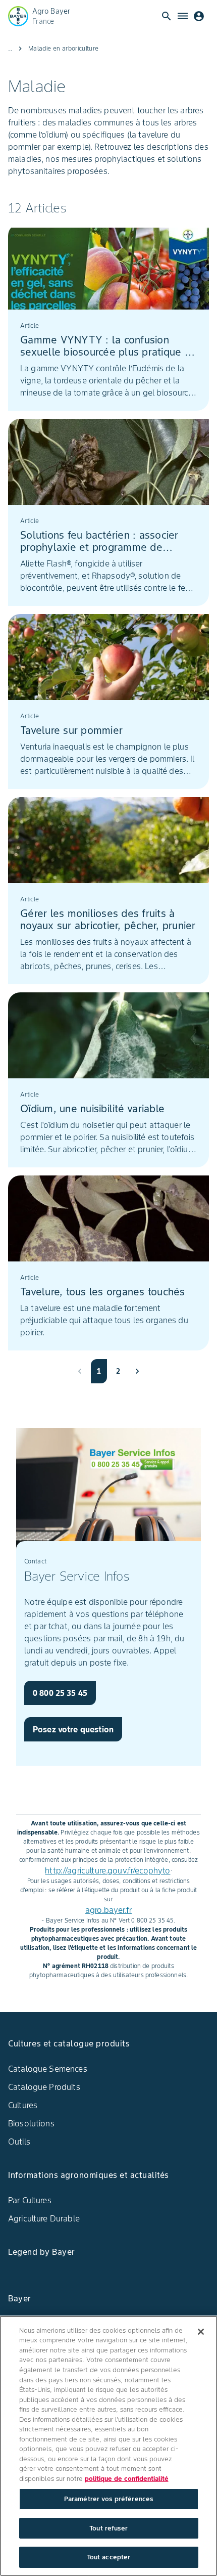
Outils (19, 2142)
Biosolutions (31, 2123)
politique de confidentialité (127, 2479)
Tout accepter (109, 2557)
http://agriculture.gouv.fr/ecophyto (107, 1870)
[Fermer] (201, 2332)
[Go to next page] (137, 1371)
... (10, 48)
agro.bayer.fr (108, 1910)
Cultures (23, 2105)
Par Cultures (30, 2200)
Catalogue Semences (48, 2069)
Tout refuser (108, 2528)
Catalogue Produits (44, 2087)
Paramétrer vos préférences (108, 2499)
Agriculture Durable (44, 2218)
